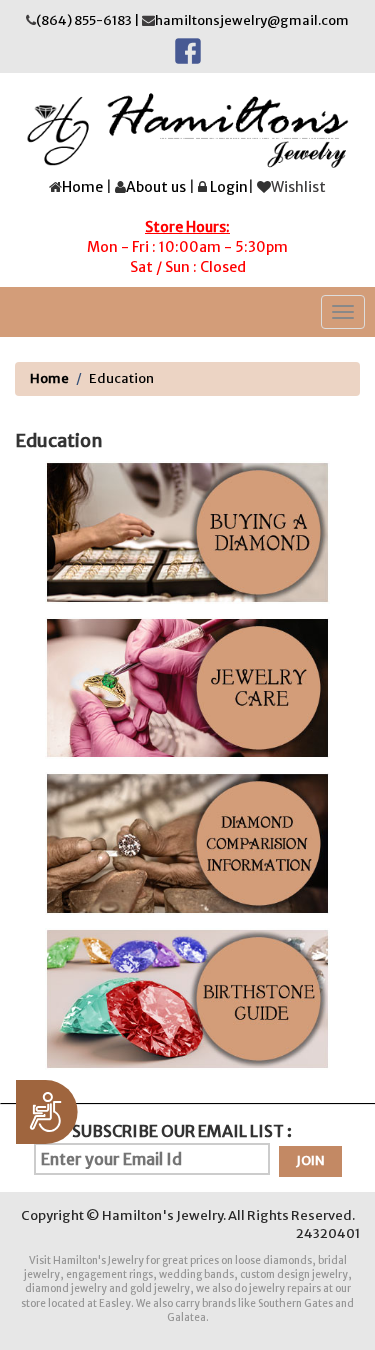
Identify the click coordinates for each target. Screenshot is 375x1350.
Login (229, 187)
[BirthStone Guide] (187, 999)
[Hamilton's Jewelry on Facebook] (188, 49)
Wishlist (298, 187)
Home (82, 187)
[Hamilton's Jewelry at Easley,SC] (187, 130)
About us (156, 187)
